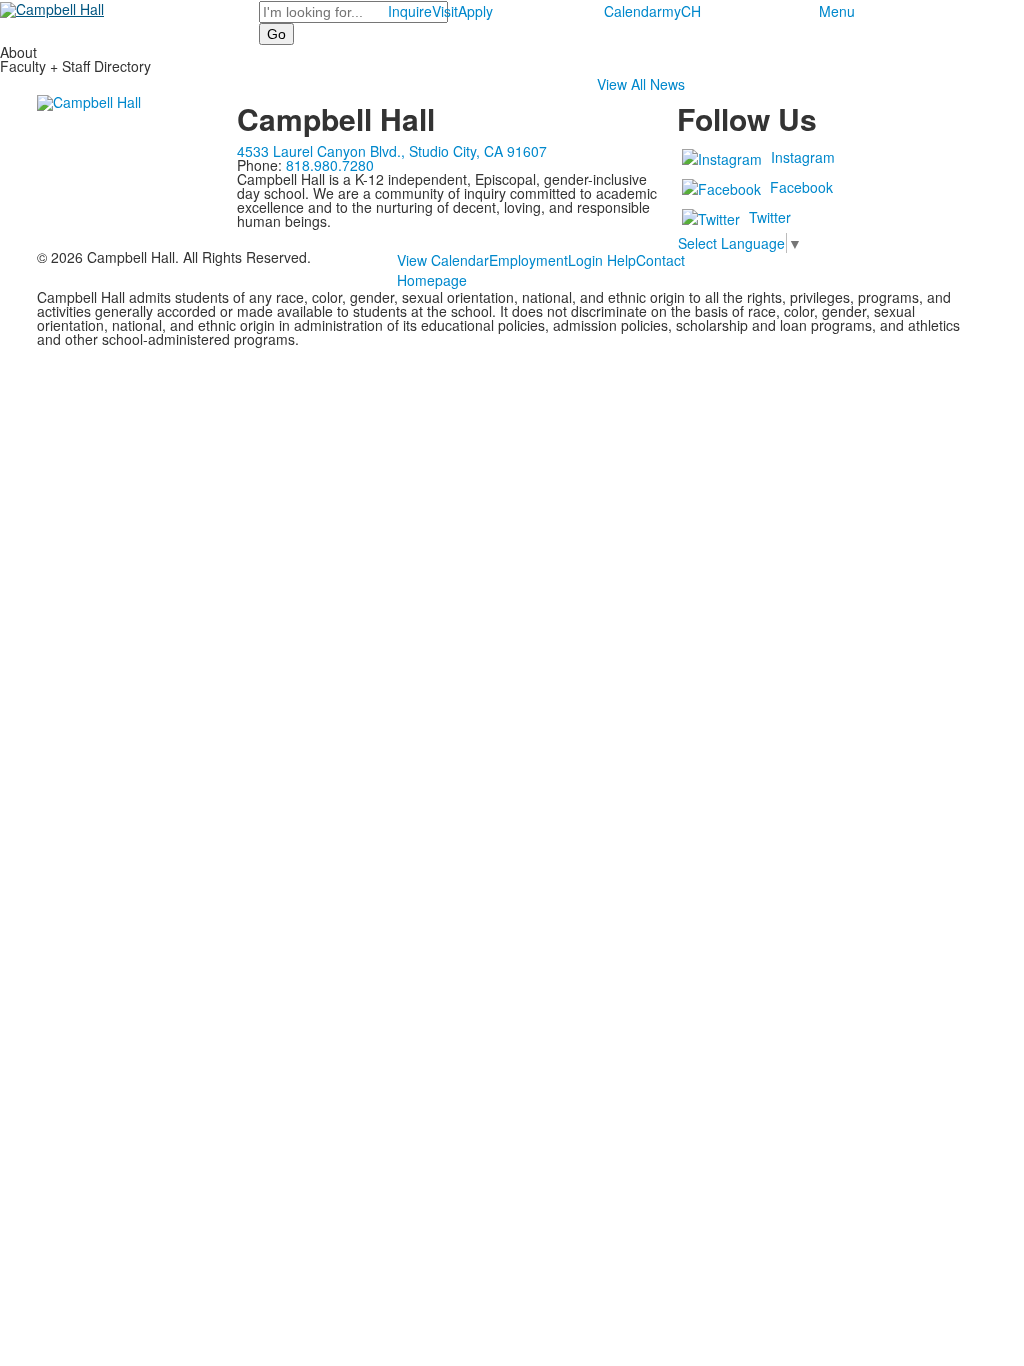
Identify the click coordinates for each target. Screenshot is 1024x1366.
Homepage (432, 280)
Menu (837, 11)
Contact (660, 260)
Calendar (633, 11)
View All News (641, 84)
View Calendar (443, 260)
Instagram (803, 157)
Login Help (602, 260)
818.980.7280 (330, 165)
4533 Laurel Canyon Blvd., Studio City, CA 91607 (392, 151)
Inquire (410, 11)
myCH (681, 11)
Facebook (801, 187)
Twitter (770, 217)
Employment (528, 260)
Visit (445, 11)
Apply (475, 11)
